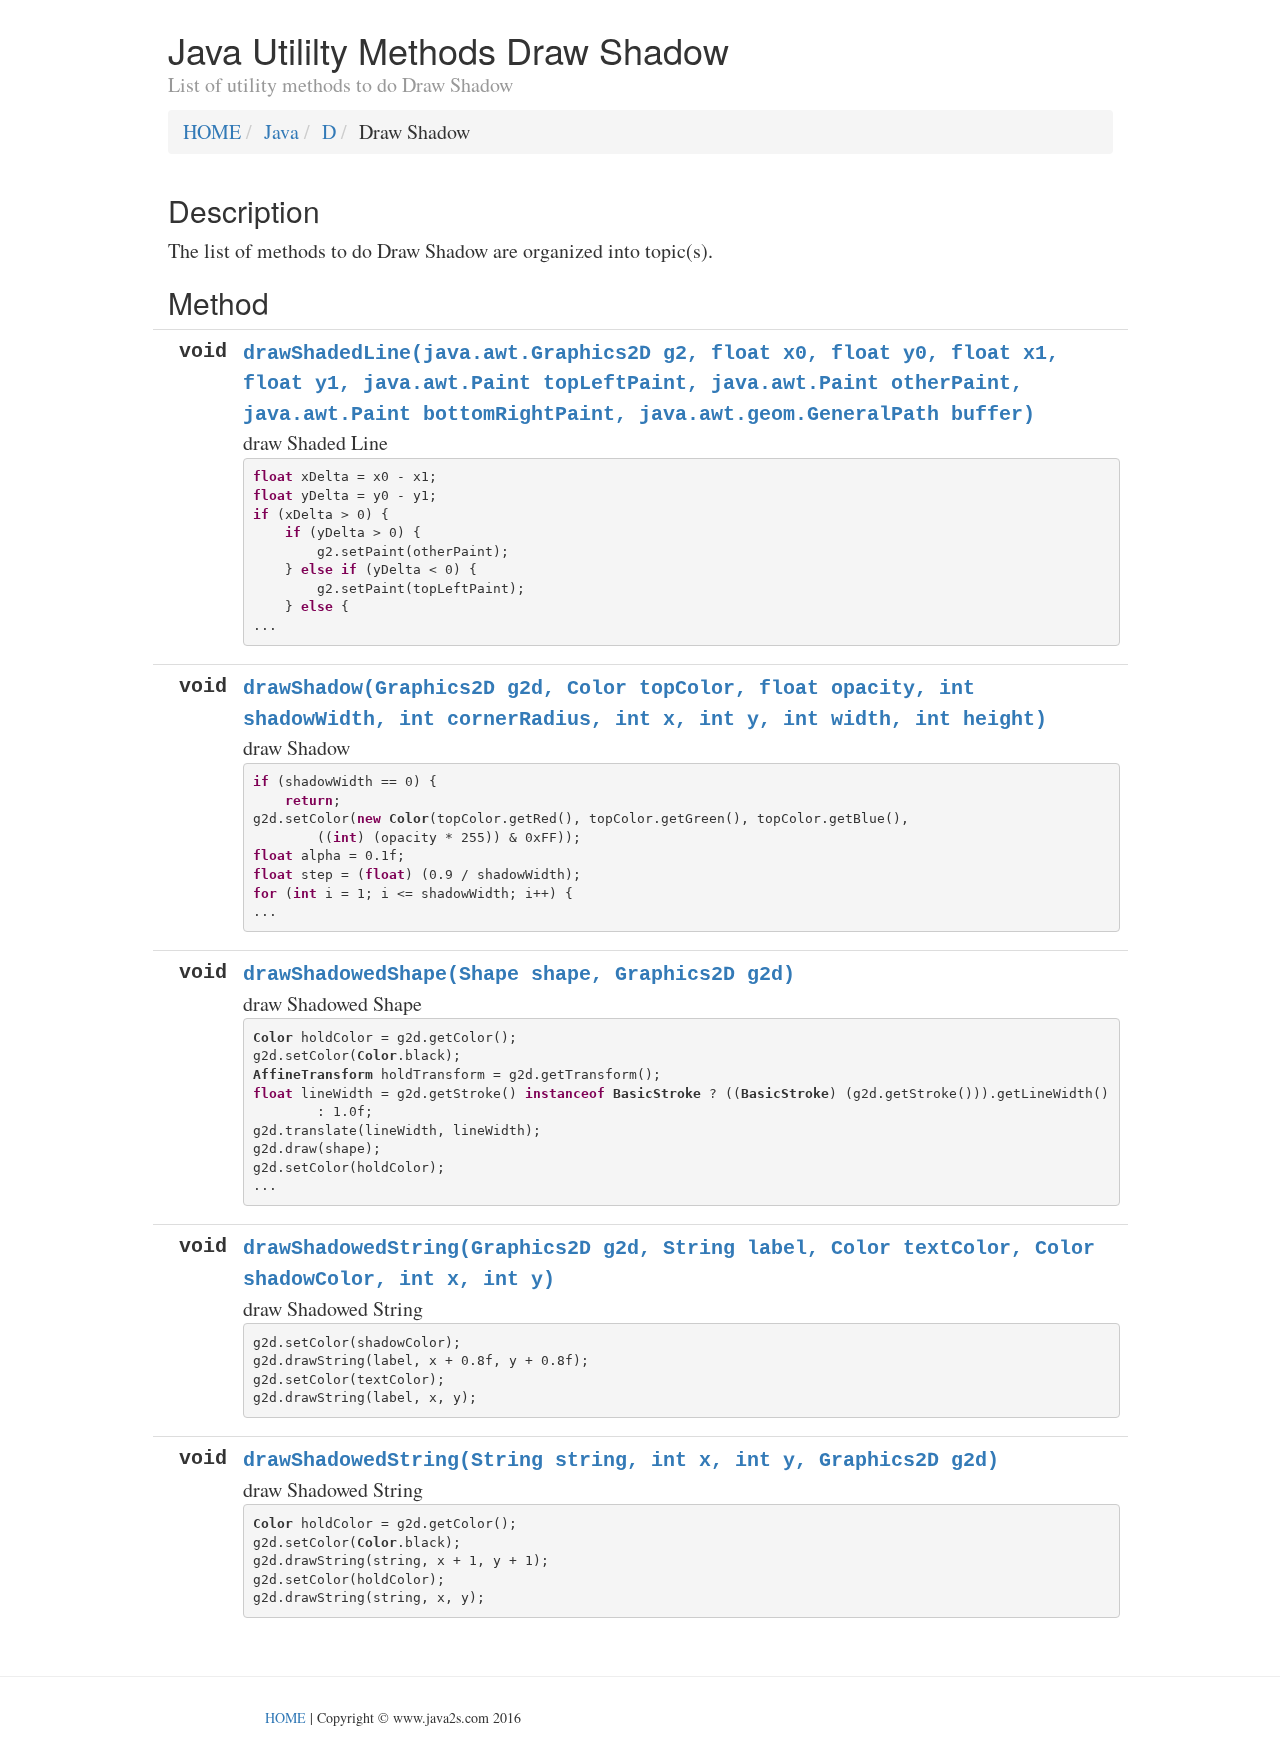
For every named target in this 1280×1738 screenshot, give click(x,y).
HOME (212, 131)
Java (281, 131)
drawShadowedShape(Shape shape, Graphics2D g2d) (519, 974)
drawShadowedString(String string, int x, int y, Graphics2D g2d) (621, 1460)
